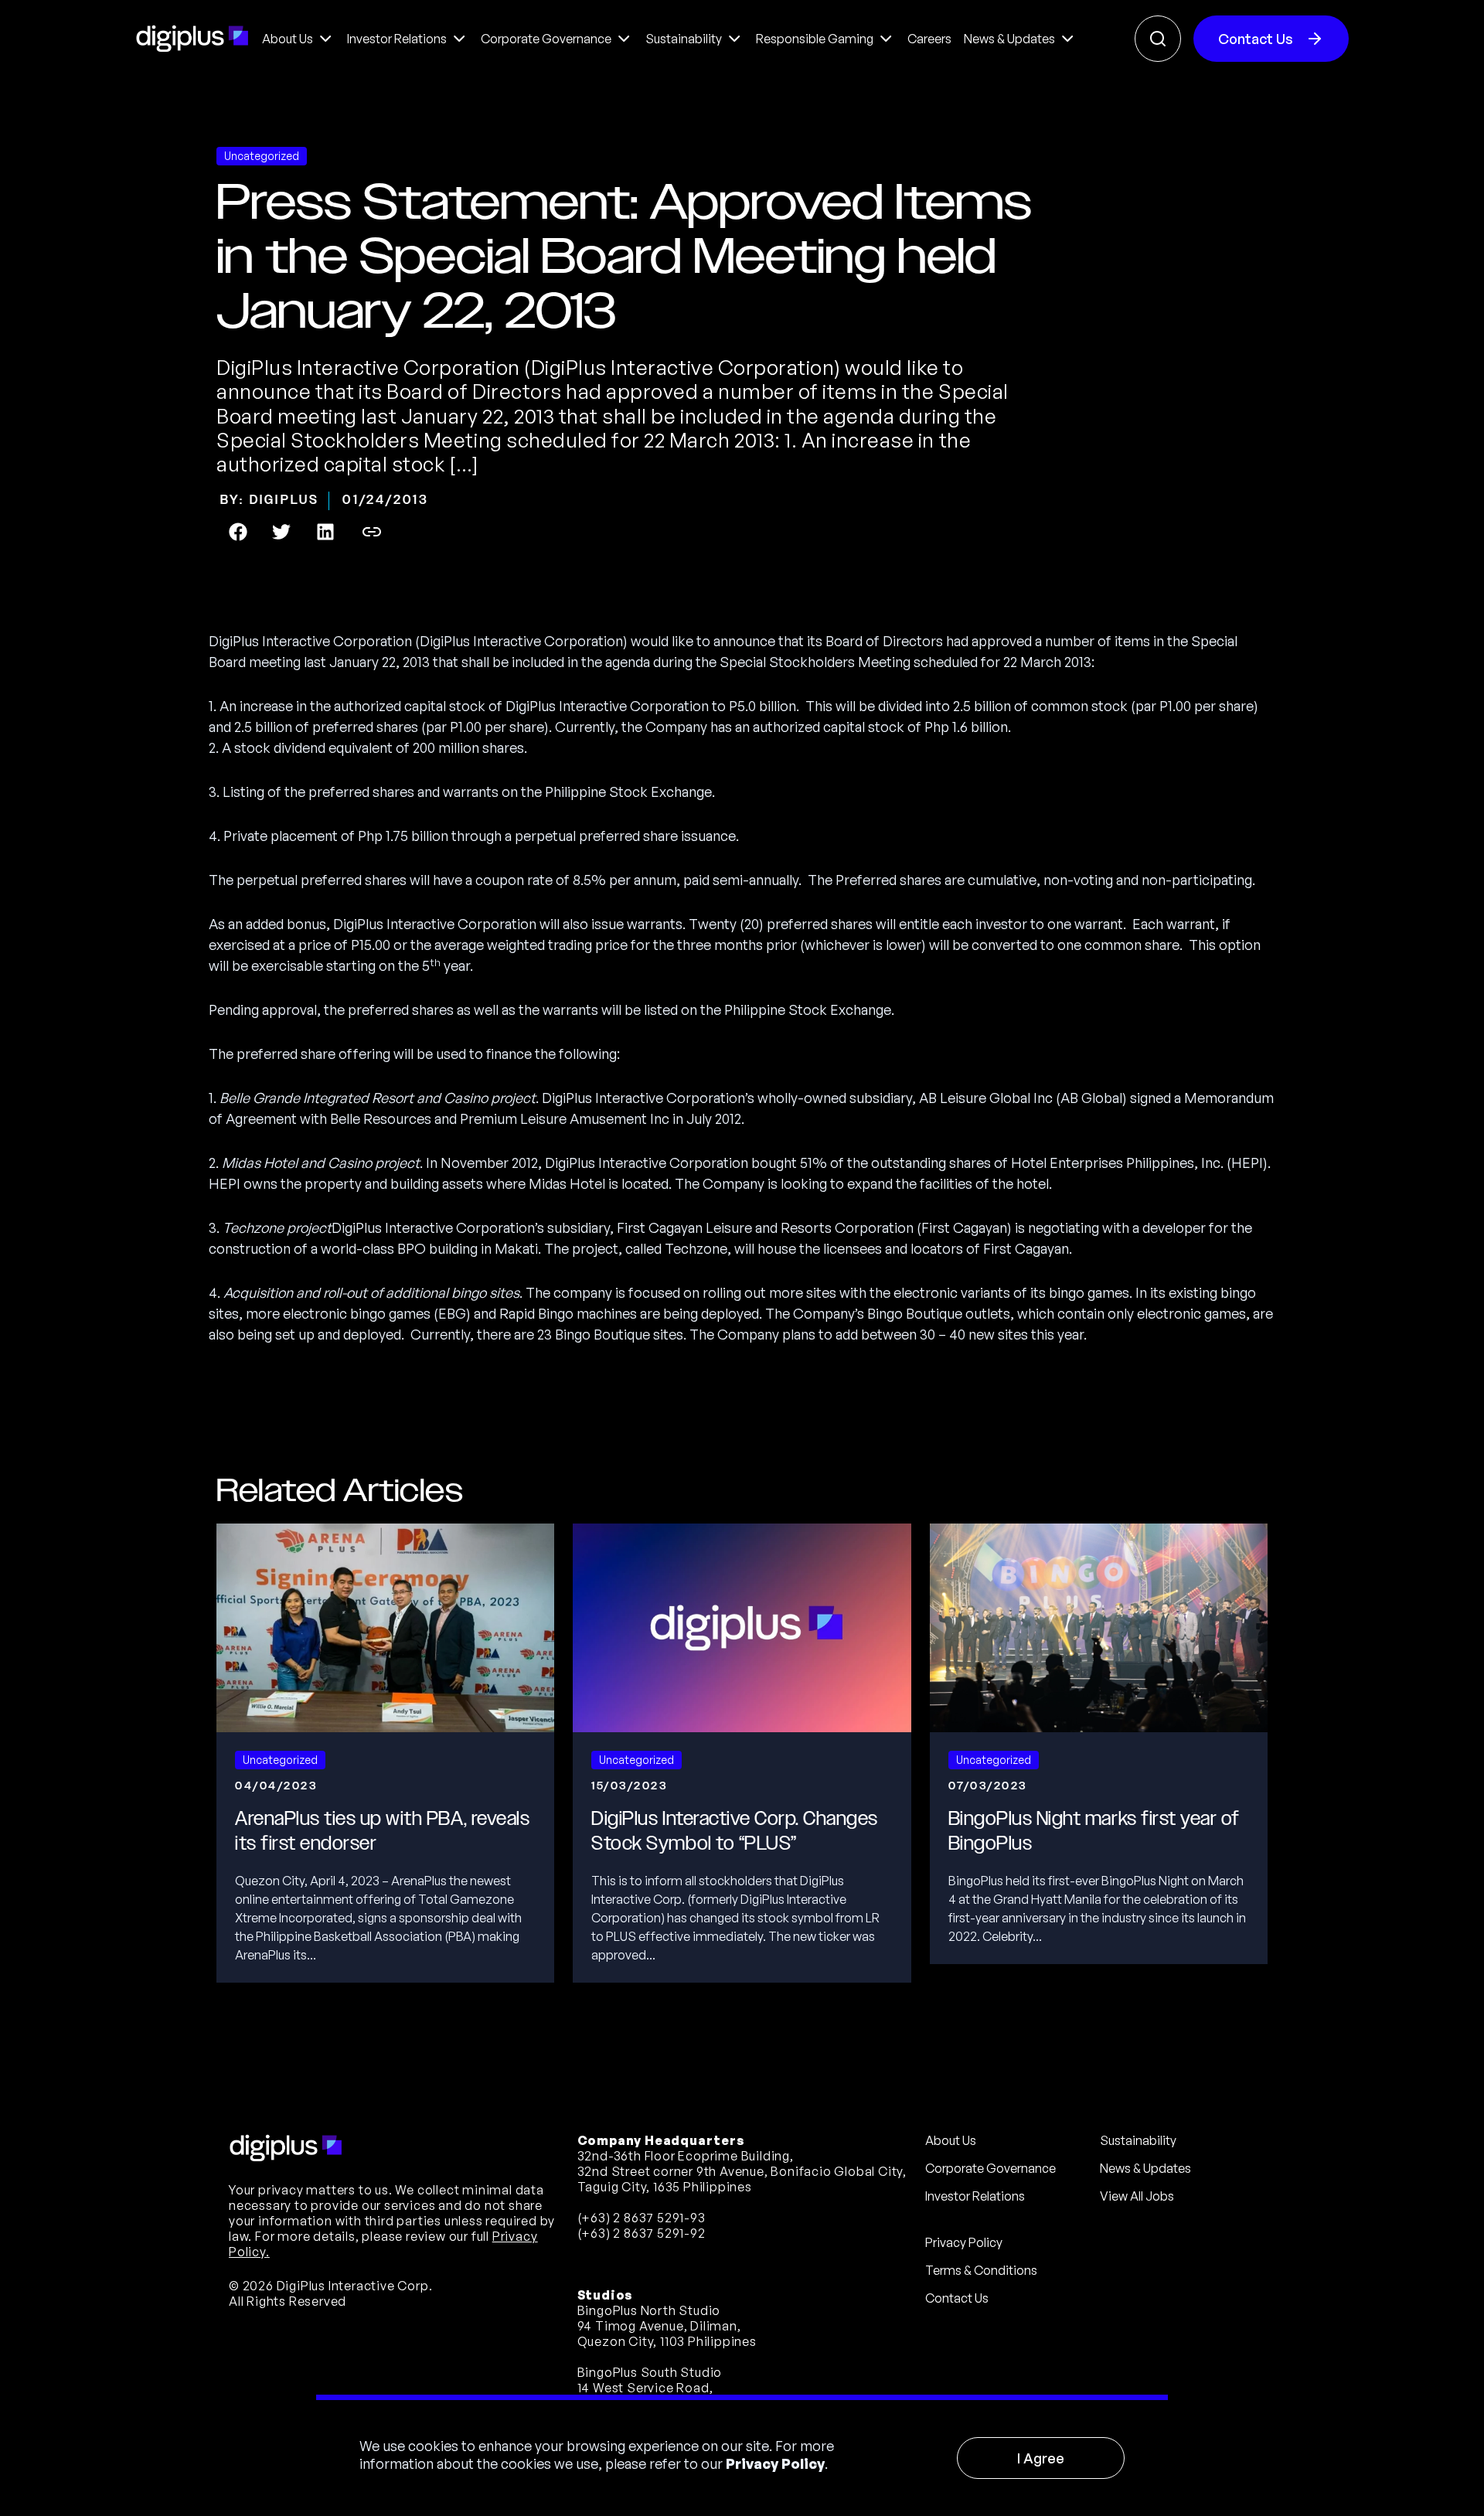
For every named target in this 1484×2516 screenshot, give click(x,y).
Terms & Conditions (981, 2270)
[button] (238, 532)
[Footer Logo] (286, 2148)
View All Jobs (1137, 2196)
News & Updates (1145, 2168)
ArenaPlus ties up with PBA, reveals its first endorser (382, 1831)
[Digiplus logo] (192, 39)
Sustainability (1138, 2140)
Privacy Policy (775, 2463)
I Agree (1041, 2458)
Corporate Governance (990, 2168)
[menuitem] (298, 39)
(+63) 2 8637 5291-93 (642, 2218)
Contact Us (1256, 39)
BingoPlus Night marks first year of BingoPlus (1094, 1831)
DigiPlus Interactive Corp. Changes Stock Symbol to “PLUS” (735, 1831)
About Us (951, 2140)
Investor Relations (975, 2196)
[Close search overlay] (1158, 39)
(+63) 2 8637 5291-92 (642, 2233)
